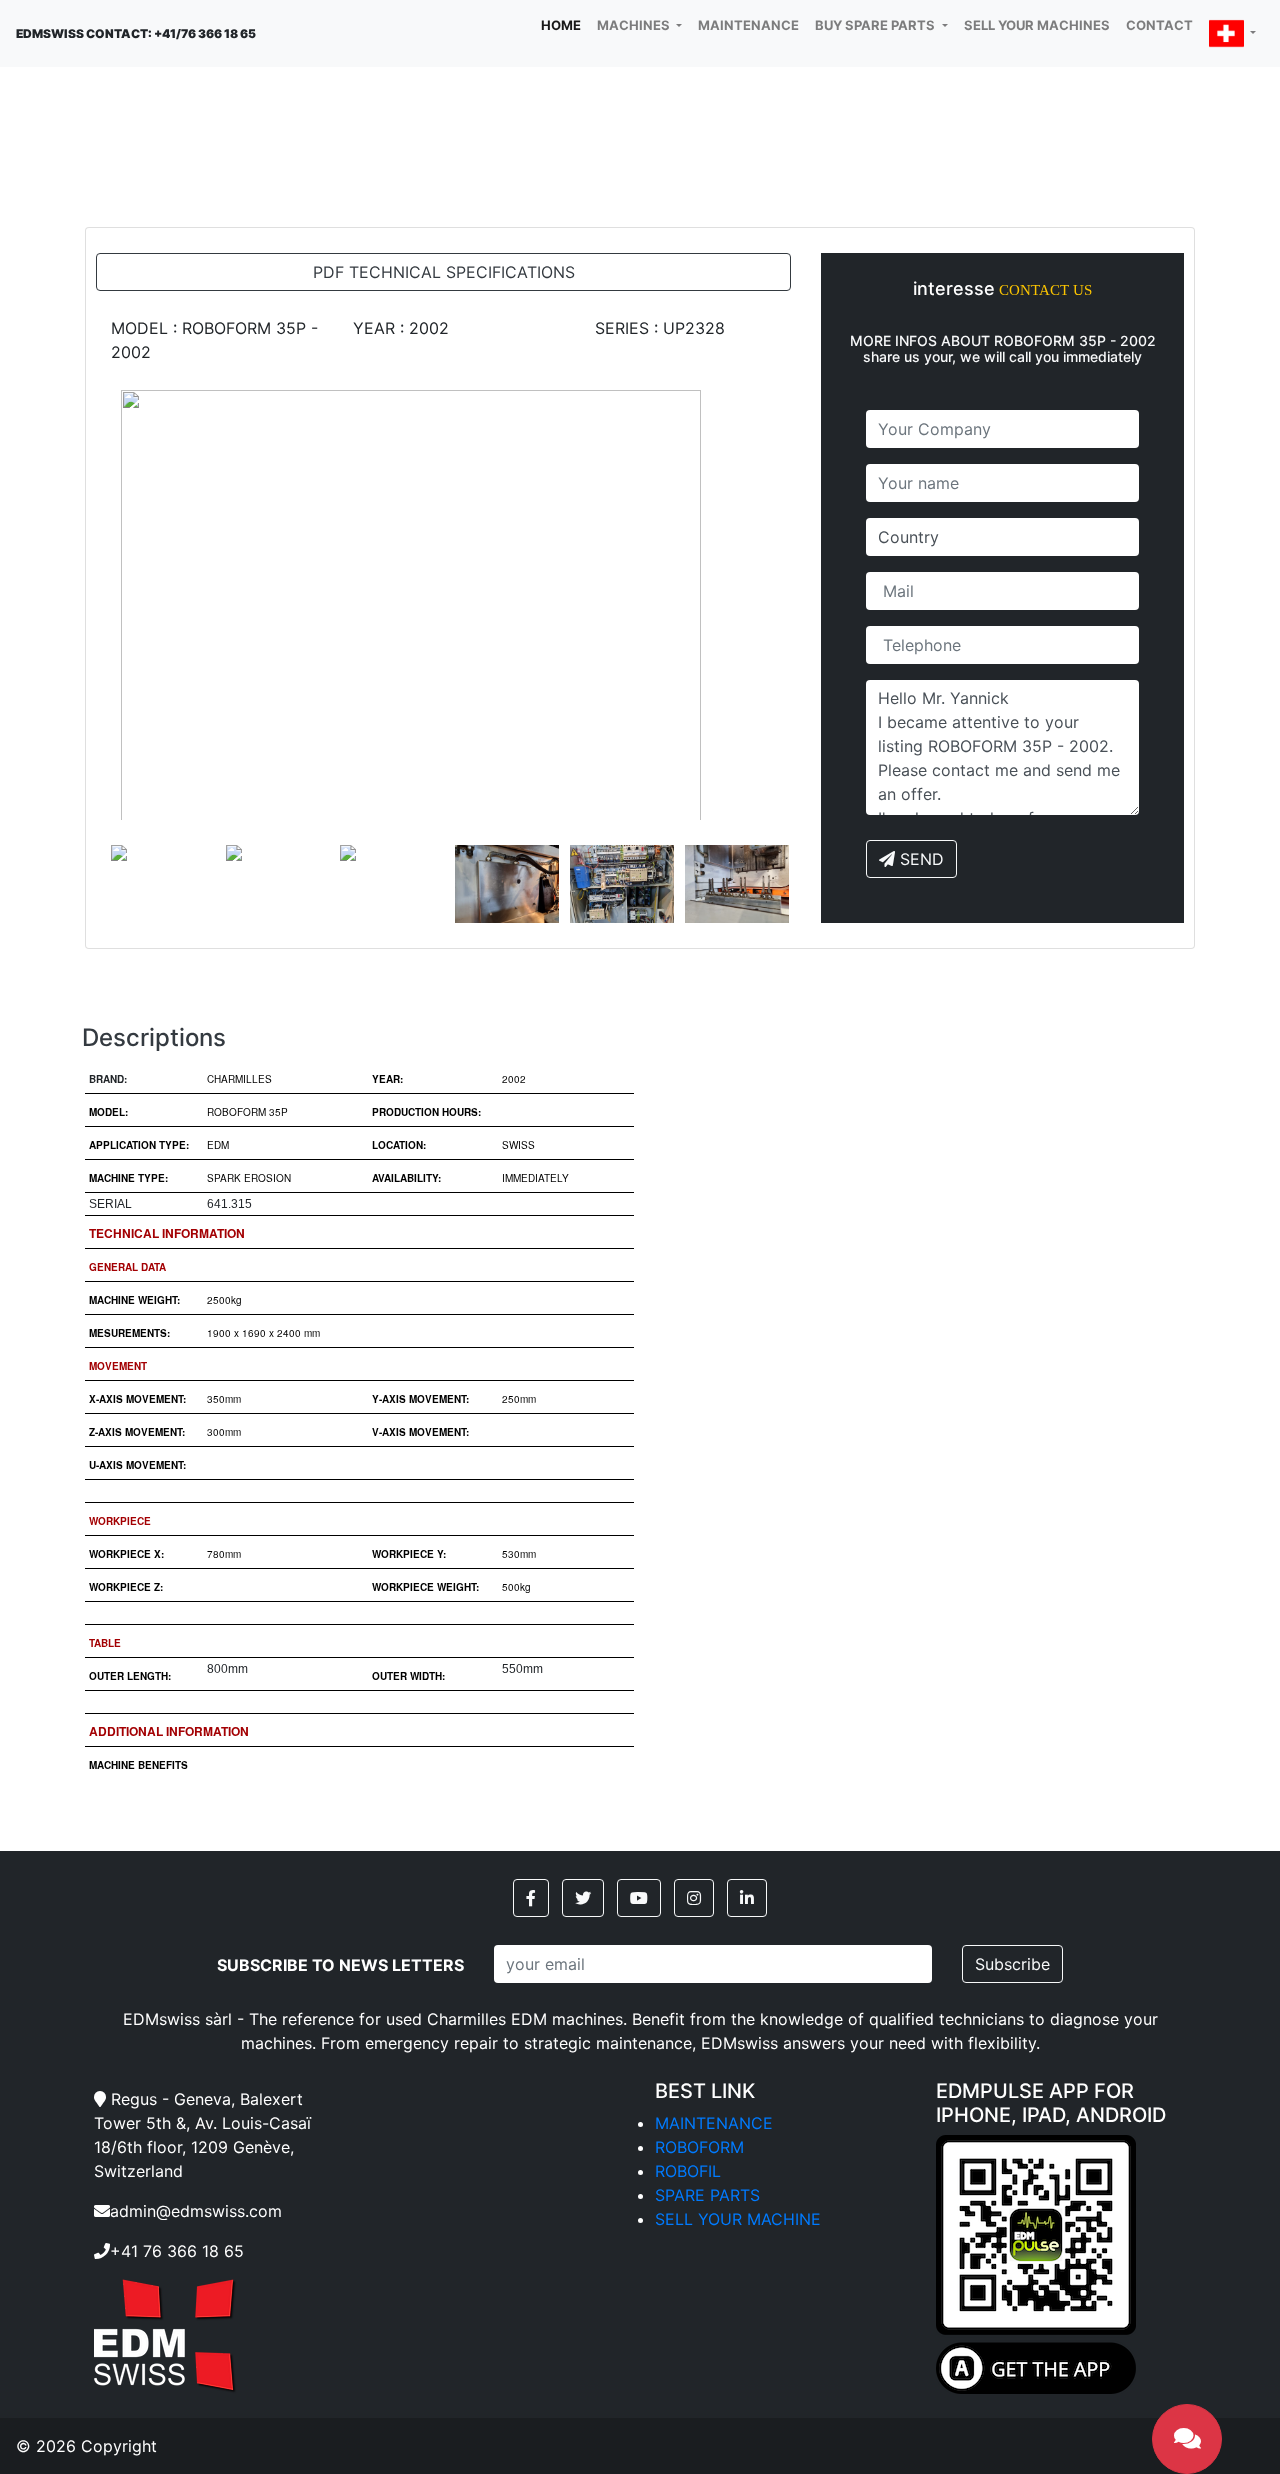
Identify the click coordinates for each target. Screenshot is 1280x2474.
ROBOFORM (699, 2147)
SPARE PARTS (707, 2195)
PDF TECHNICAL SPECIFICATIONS (444, 272)
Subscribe (1012, 1964)
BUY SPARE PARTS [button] (876, 25)
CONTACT (1159, 25)
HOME (565, 24)
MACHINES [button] (635, 25)
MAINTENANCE (748, 25)
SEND (919, 859)
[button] (1232, 33)
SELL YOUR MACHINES (1037, 25)
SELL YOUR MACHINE (738, 2219)
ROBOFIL (688, 2171)
